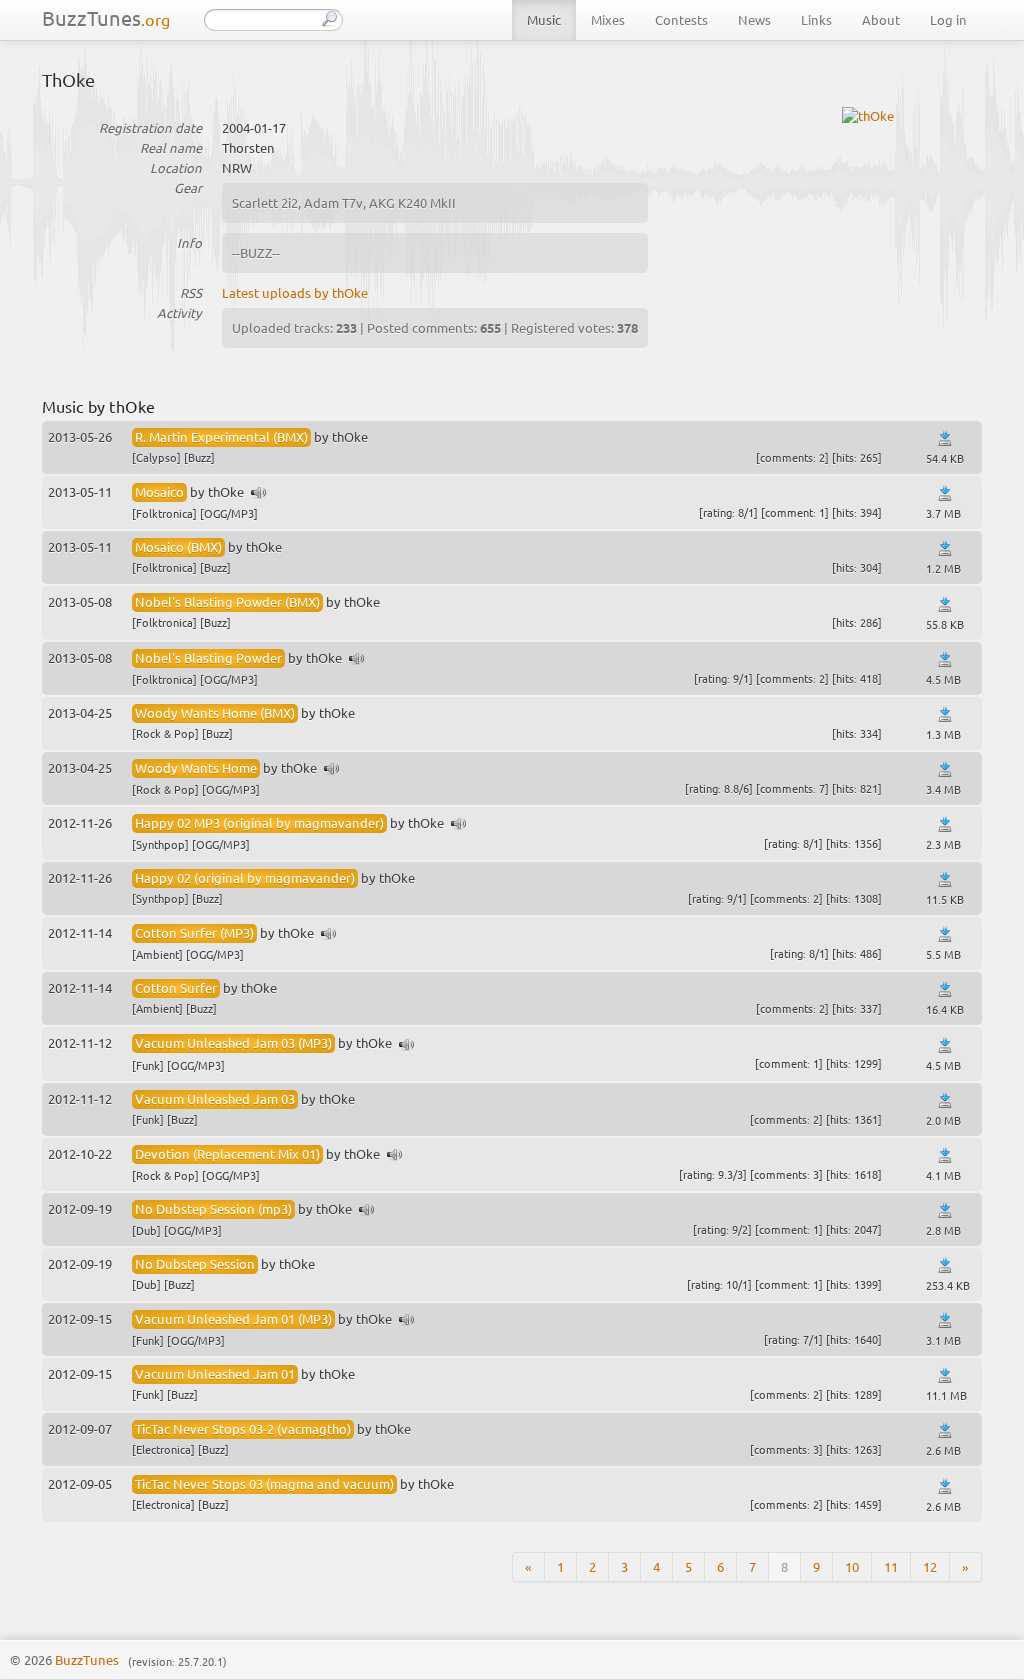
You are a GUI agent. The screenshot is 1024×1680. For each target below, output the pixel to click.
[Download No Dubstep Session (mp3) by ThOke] (945, 1210)
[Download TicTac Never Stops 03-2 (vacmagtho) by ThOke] (945, 1430)
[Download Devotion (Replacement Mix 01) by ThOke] (945, 1155)
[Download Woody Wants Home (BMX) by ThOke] (945, 714)
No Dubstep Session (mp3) (213, 1208)
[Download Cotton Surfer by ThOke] (945, 989)
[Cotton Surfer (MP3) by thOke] (329, 934)
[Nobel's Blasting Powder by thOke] (357, 659)
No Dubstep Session (195, 1263)
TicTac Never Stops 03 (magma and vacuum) (264, 1483)
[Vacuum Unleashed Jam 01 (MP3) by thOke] (407, 1320)
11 (891, 1566)
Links (816, 19)
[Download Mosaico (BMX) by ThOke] (945, 548)
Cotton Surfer (176, 987)
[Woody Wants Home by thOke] (332, 769)
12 (930, 1566)
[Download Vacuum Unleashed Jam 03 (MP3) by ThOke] (945, 1045)
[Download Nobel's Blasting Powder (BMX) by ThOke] (945, 604)
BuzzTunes (106, 17)
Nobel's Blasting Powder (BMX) (227, 601)
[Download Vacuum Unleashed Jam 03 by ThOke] (945, 1100)
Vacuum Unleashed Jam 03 (215, 1098)
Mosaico (159, 491)
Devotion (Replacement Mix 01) (227, 1153)
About (881, 19)
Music (544, 19)
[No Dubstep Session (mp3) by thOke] (367, 1210)
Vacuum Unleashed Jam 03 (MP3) (233, 1042)
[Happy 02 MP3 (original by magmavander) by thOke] (459, 824)
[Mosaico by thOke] (259, 493)
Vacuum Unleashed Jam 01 (215, 1373)
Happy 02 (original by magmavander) (245, 877)
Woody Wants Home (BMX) (215, 712)
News (754, 19)
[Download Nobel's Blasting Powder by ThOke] (945, 659)
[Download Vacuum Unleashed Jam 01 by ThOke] (945, 1375)
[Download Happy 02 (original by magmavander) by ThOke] (945, 879)
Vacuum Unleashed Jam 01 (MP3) (233, 1318)
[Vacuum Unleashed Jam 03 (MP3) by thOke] (407, 1045)
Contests (681, 19)
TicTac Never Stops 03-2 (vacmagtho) (243, 1428)
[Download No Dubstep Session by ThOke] (945, 1265)
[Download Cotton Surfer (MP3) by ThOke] (945, 934)
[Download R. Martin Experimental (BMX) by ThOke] (945, 438)
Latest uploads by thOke (295, 292)
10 (852, 1566)
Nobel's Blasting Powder (208, 657)
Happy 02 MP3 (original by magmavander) (259, 822)
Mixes (608, 19)
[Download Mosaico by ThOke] (945, 493)
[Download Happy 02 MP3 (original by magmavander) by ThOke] (945, 824)
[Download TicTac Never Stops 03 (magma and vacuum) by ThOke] (945, 1486)
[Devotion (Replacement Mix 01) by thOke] (395, 1155)
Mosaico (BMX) (178, 546)
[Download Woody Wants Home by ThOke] (945, 769)
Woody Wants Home (196, 767)
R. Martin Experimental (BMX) (221, 436)
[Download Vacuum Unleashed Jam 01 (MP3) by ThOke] (945, 1320)
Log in (948, 19)
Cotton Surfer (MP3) (194, 932)
